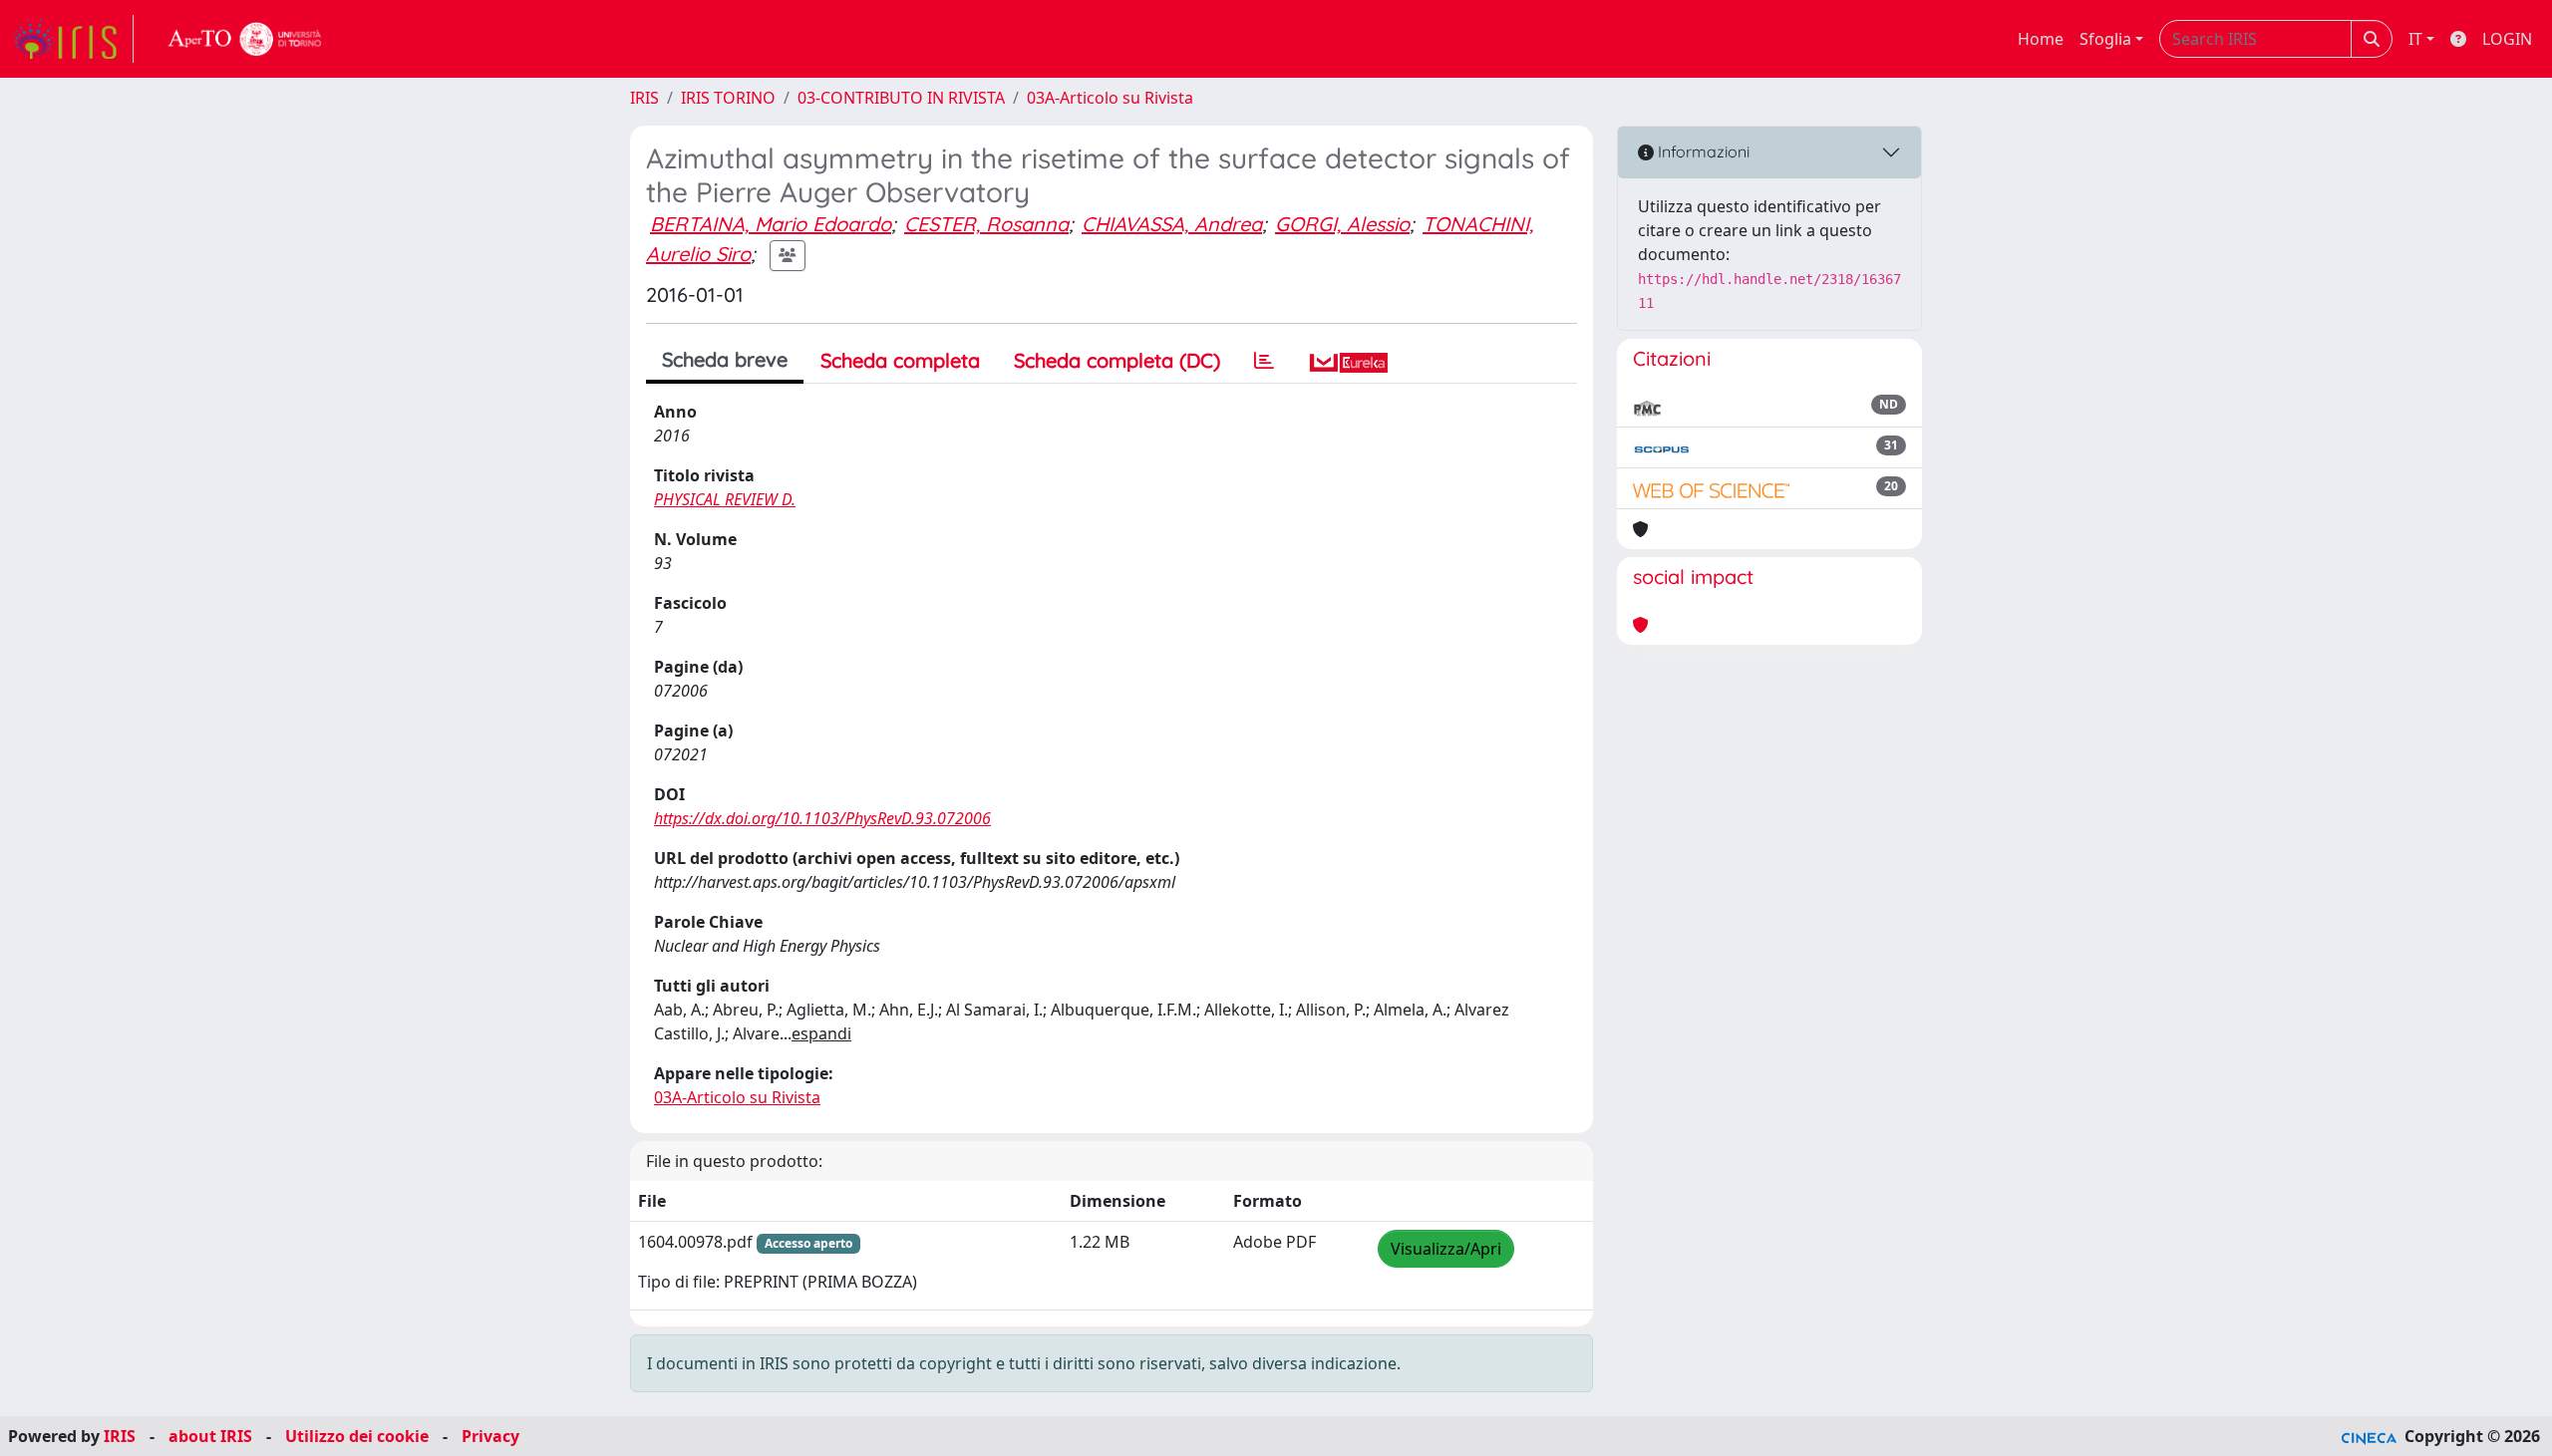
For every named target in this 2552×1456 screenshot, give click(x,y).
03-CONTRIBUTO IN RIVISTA (901, 98)
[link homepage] (73, 39)
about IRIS (210, 1436)
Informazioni (1702, 151)
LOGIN (2507, 39)
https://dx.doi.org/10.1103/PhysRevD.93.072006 (822, 818)
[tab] (1264, 361)
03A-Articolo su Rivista (1110, 98)
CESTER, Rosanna (986, 224)
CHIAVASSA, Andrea (1172, 224)
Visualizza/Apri (1446, 1249)
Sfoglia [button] (2105, 39)
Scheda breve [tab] (725, 359)
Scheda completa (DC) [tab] (1117, 360)
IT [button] (2415, 39)
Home (2041, 39)
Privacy (490, 1436)
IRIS (644, 98)
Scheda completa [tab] (900, 360)
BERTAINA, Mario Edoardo (771, 224)
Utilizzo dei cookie (357, 1436)
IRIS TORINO (728, 98)
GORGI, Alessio (1342, 224)
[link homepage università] (245, 39)
